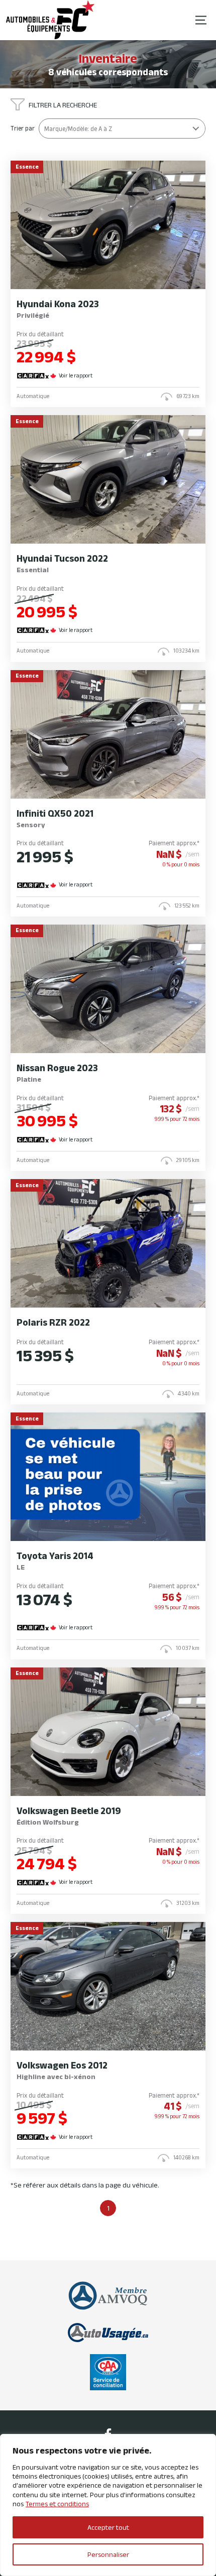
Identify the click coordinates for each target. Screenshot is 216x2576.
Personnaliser (108, 2554)
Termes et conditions (57, 2504)
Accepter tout (108, 2527)
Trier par (23, 128)
